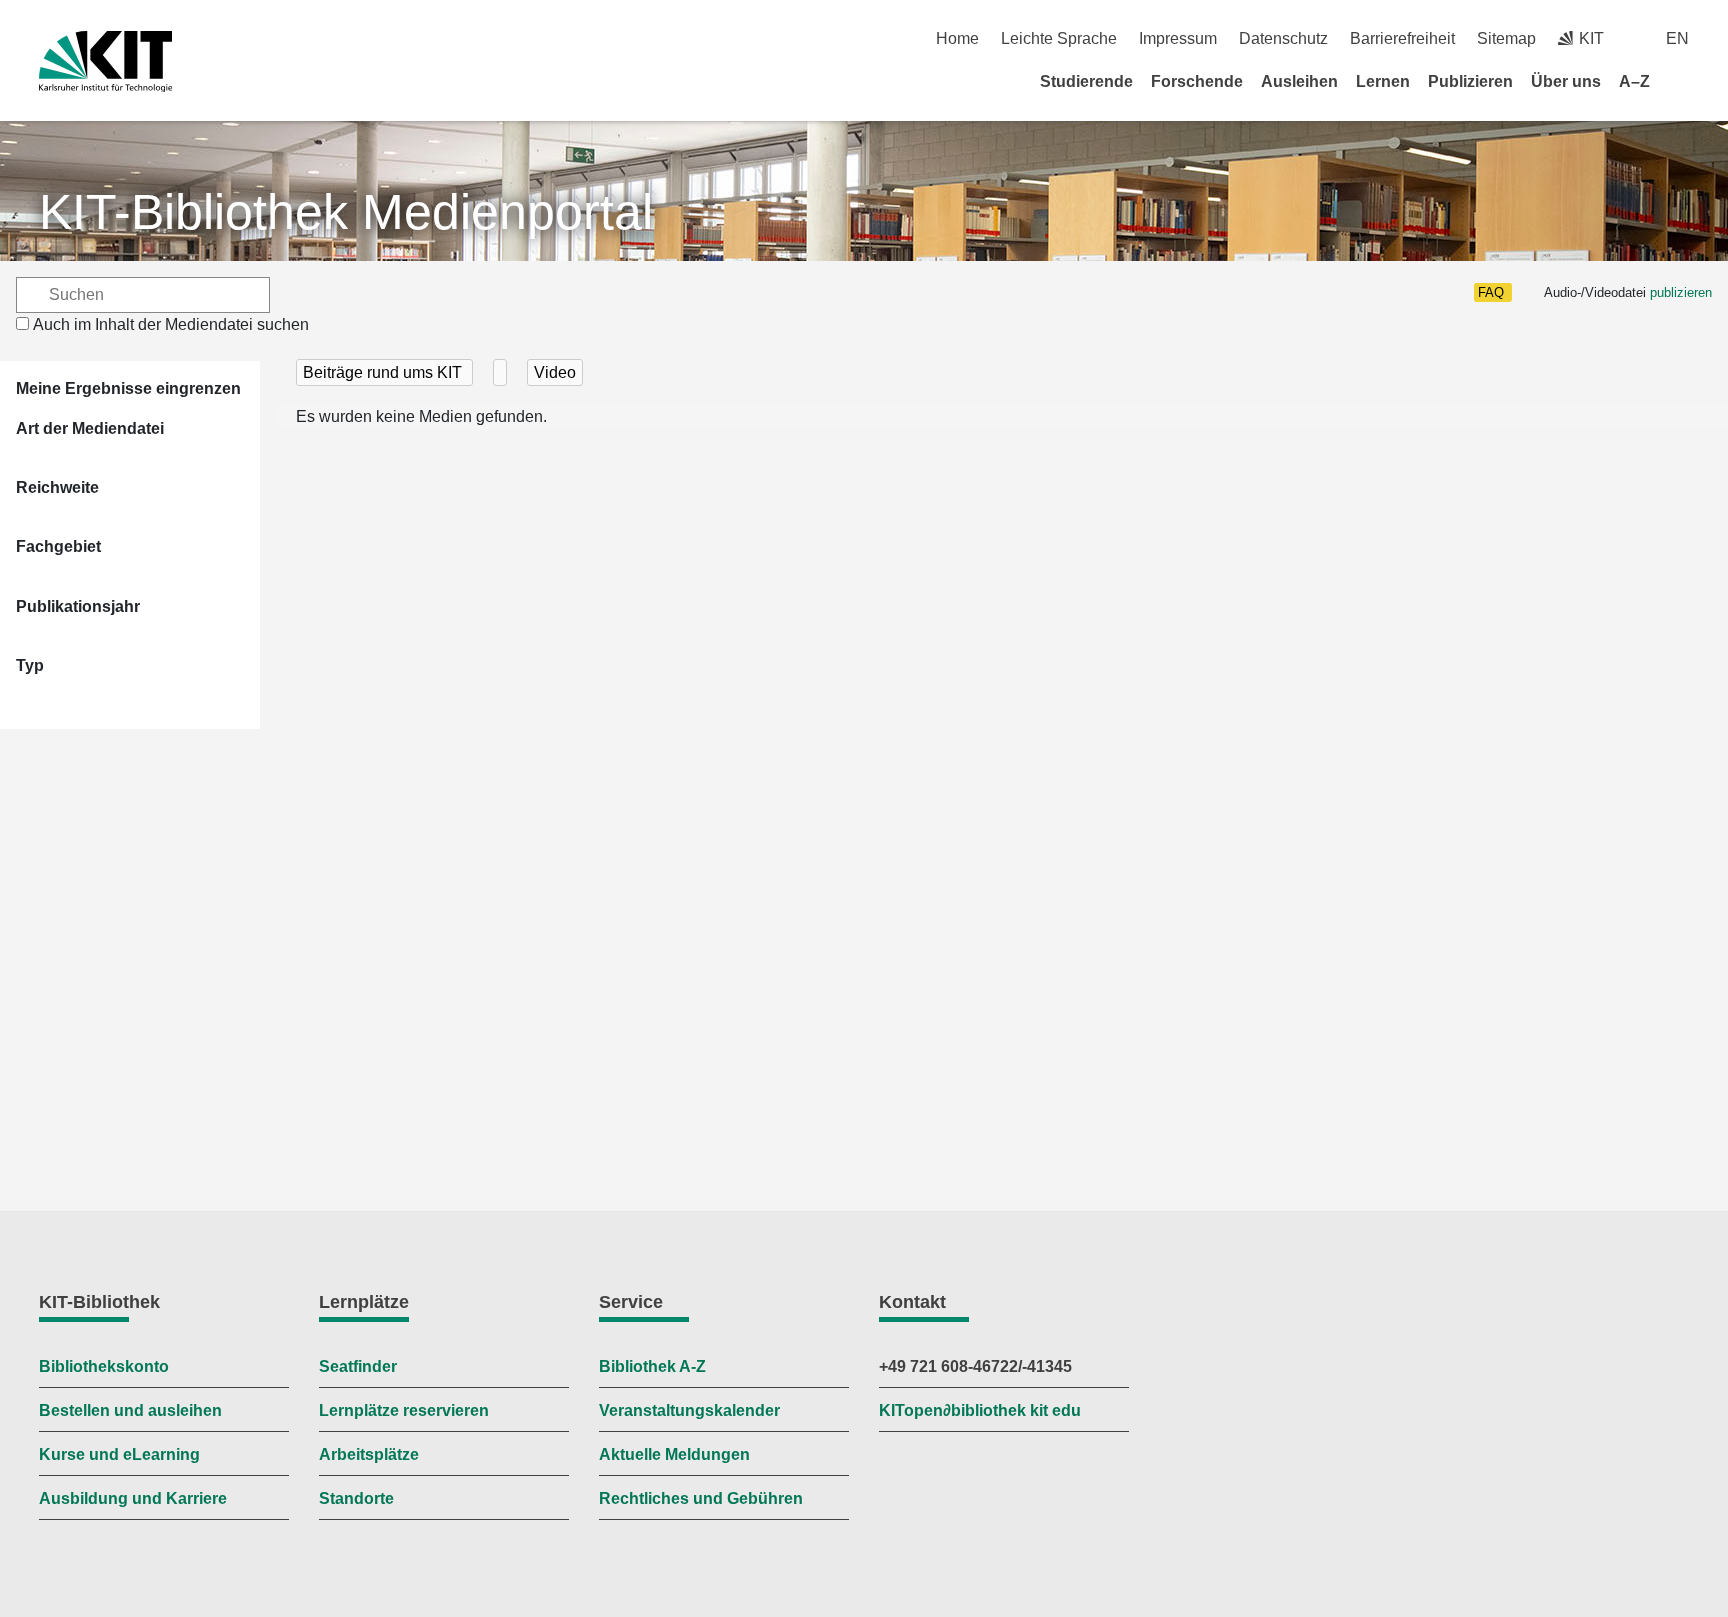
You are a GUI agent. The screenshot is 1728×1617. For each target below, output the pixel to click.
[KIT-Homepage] (105, 61)
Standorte (356, 1498)
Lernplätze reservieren (404, 1410)
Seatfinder (358, 1366)
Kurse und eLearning (119, 1454)
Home (957, 38)
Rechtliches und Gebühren (701, 1498)
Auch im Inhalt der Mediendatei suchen (171, 324)
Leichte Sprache (1059, 38)
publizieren (1681, 292)
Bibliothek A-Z (652, 1366)
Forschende (1197, 81)
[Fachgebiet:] (500, 372)
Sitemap (1506, 38)
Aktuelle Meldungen (674, 1454)
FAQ (1491, 292)
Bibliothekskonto (104, 1366)
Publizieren (1470, 81)
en (1677, 38)
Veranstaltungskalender (689, 1410)
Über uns (1566, 81)
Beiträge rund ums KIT (384, 372)
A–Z (1634, 81)
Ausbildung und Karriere (133, 1498)
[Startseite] (1682, 81)
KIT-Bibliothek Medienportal (346, 212)
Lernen (1383, 81)
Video (555, 372)
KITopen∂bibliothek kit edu (980, 1410)
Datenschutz (1283, 38)
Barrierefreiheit (1402, 38)
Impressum (1178, 38)
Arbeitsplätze (369, 1454)
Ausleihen (1299, 81)
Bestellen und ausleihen (130, 1410)
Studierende (1086, 81)
